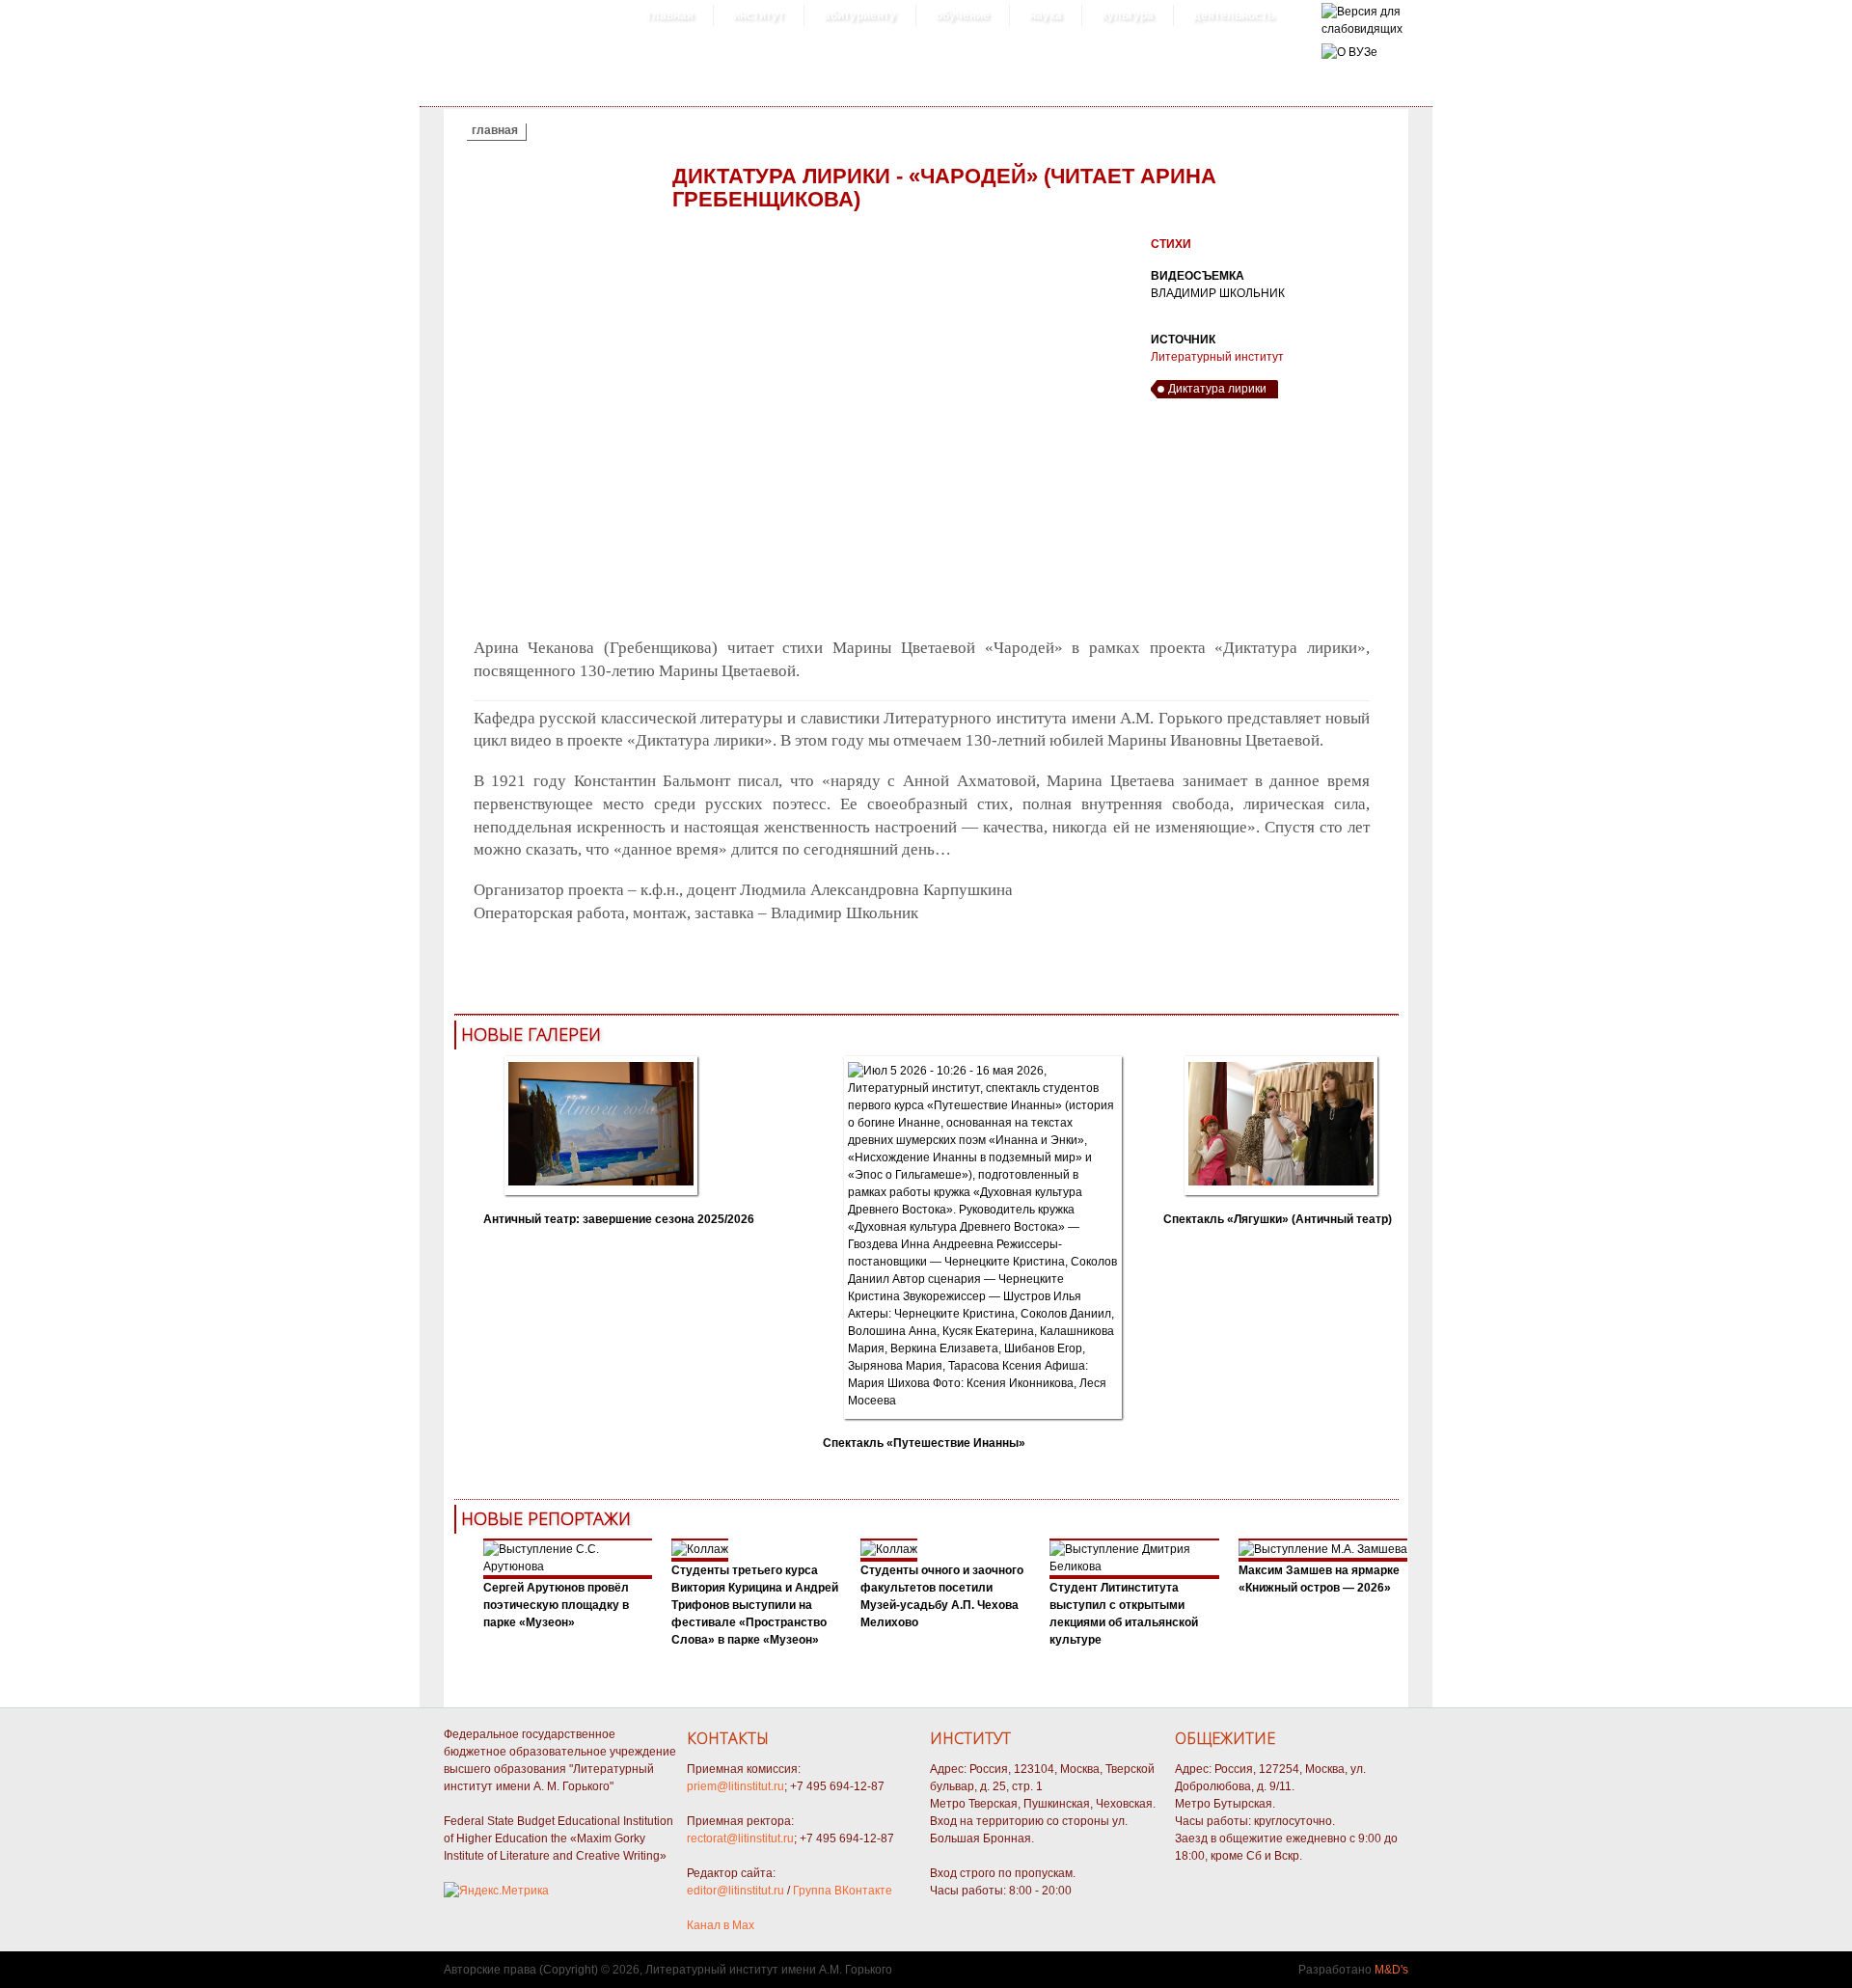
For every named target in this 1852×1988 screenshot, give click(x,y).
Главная (670, 15)
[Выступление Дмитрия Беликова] (1134, 1566)
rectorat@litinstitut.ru (740, 1838)
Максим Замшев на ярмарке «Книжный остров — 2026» (1319, 1579)
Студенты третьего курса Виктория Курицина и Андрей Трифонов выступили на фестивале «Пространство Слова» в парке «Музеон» (755, 1605)
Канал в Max (721, 1925)
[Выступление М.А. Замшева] (1323, 1549)
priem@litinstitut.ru (735, 1786)
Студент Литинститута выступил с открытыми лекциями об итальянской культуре (1124, 1614)
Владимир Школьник (1218, 293)
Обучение (963, 15)
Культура (1128, 15)
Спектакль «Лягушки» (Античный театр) (1278, 1219)
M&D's (1391, 1970)
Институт (759, 15)
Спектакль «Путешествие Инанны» (924, 1443)
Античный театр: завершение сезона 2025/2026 (619, 1219)
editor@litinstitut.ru (735, 1891)
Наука (1046, 15)
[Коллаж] (700, 1549)
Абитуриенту (860, 15)
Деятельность (1234, 15)
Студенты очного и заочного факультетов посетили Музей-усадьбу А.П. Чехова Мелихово (942, 1596)
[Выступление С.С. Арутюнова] (568, 1566)
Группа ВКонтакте (843, 1891)
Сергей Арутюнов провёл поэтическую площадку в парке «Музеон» (556, 1605)
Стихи (1171, 244)
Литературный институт (1217, 357)
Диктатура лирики (1217, 389)
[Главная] (1362, 29)
